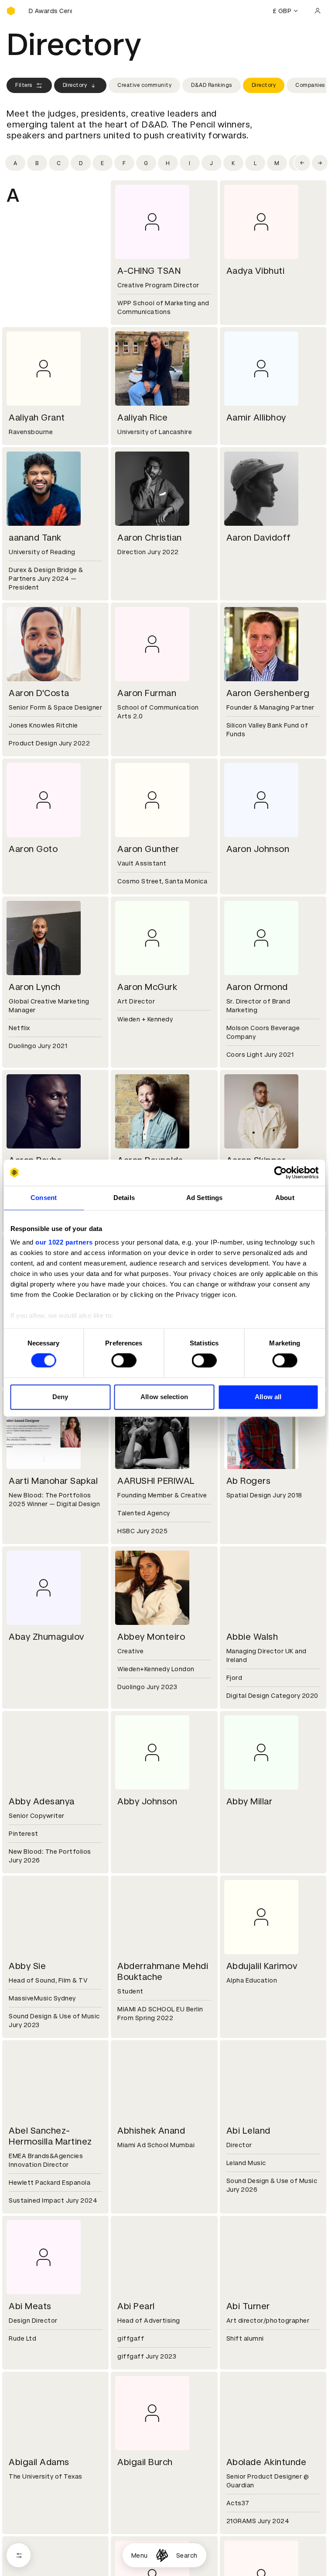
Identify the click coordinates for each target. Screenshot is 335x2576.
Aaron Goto (33, 849)
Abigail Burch (145, 2462)
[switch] (124, 1361)
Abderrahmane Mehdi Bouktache (163, 1971)
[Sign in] (318, 11)
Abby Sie (27, 1966)
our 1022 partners (64, 1242)
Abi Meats (30, 2306)
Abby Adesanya (42, 1801)
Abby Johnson (147, 1801)
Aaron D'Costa (39, 693)
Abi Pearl (136, 2306)
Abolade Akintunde (267, 2462)
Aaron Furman (147, 693)
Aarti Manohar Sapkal (53, 1481)
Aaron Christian (150, 538)
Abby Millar (250, 1801)
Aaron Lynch (35, 987)
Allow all (268, 1397)
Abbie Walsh (252, 1637)
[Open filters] (19, 2555)
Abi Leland (248, 2131)
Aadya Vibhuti (256, 271)
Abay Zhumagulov (46, 1637)
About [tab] (285, 1198)
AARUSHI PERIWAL (156, 1481)
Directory (75, 85)
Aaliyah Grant (37, 417)
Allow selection (164, 1397)
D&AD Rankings (212, 85)
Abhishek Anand (151, 2131)
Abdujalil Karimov (262, 1966)
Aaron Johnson (258, 849)
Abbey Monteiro (151, 1637)
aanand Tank (35, 538)
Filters (24, 85)
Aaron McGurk (147, 987)
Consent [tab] (44, 1198)
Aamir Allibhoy (256, 417)
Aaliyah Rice (142, 417)
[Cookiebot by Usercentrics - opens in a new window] (280, 1172)
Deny (60, 1397)
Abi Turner (248, 2306)
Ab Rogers (249, 1481)
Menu (140, 2555)
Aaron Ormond (257, 987)
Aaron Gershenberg (268, 693)
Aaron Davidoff (259, 538)
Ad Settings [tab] (204, 1198)
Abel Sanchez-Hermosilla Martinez (50, 2136)
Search (187, 2555)
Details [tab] (124, 1198)
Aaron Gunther (148, 849)
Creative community (144, 85)
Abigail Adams (39, 2462)
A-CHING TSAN (149, 271)
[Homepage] (162, 2555)
